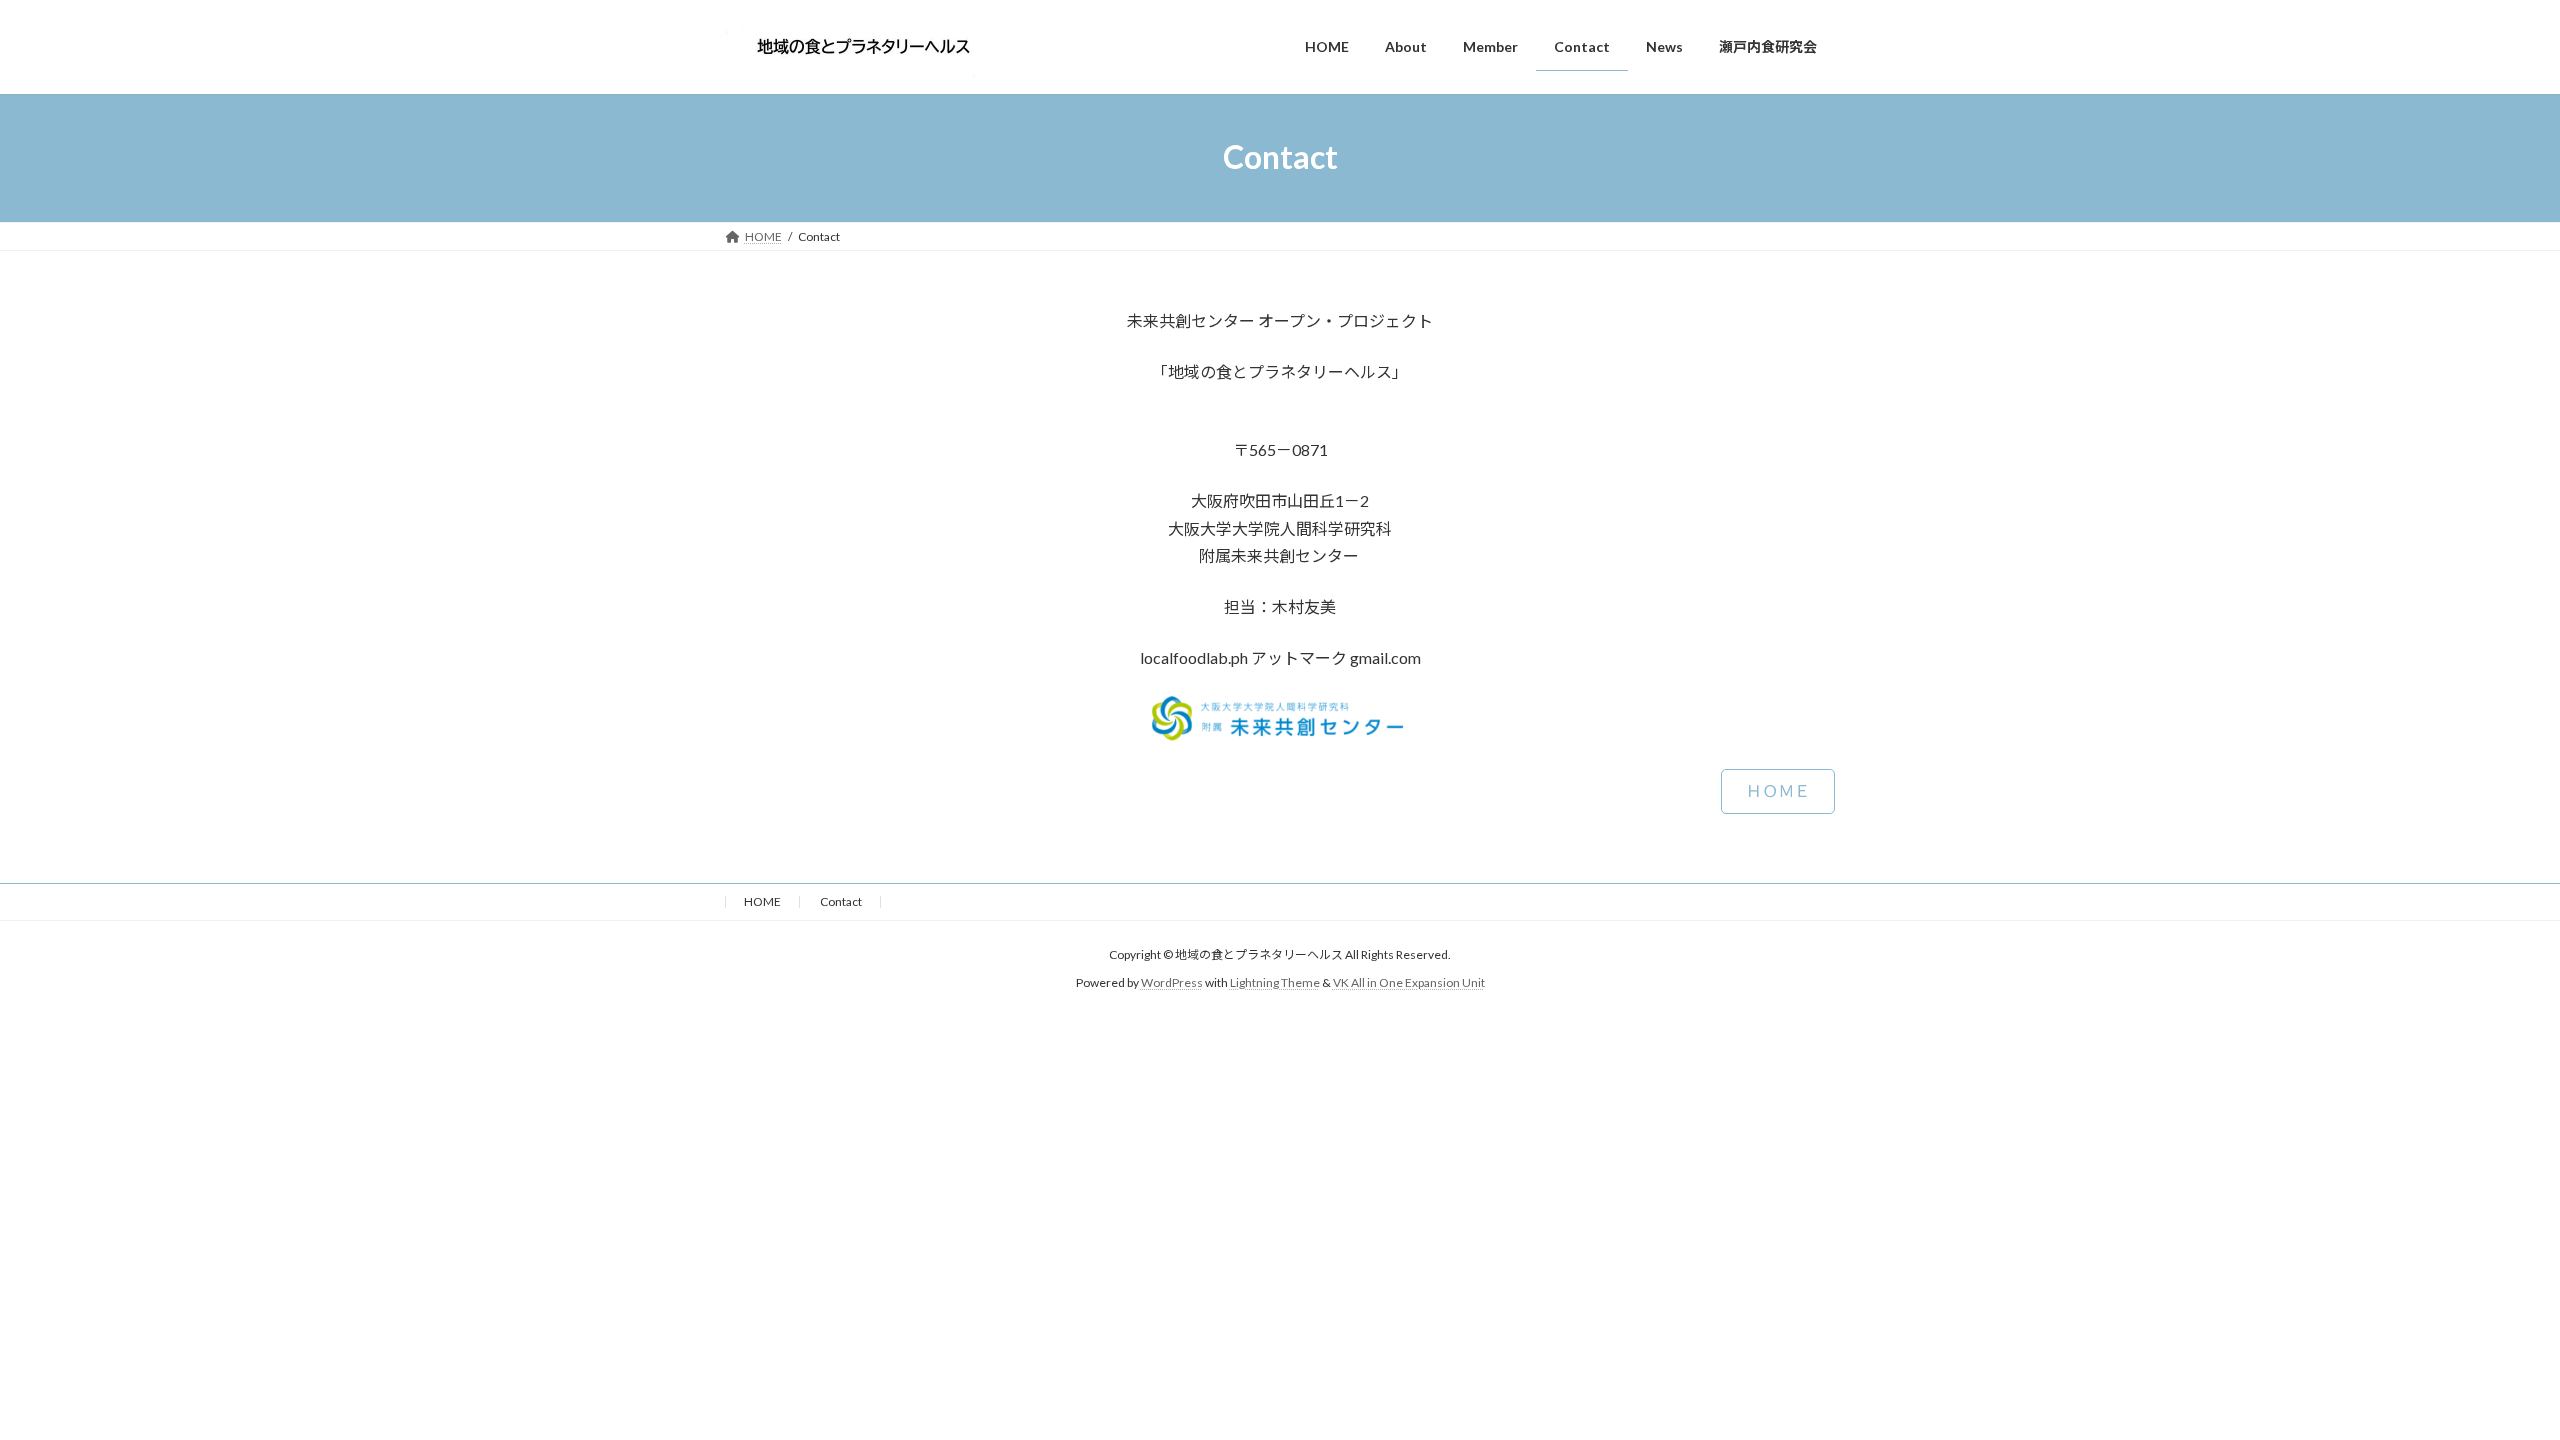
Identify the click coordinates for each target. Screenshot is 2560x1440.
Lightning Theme (1275, 982)
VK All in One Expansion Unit (1409, 982)
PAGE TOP (2485, 1378)
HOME (762, 901)
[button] (1778, 791)
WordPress (1172, 982)
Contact (841, 901)
